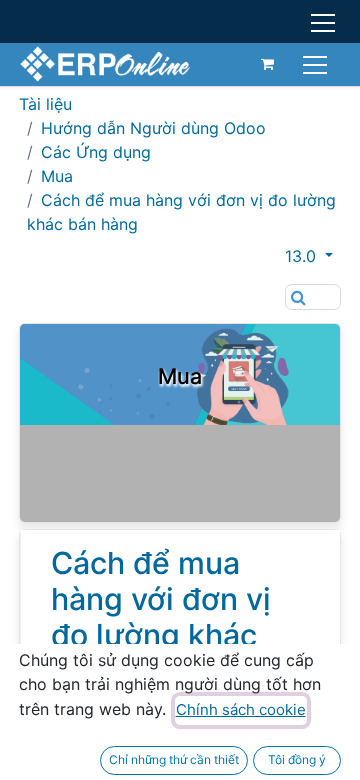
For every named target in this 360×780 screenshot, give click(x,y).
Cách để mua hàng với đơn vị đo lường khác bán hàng (161, 617)
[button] (313, 256)
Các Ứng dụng (96, 152)
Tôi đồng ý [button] (297, 759)
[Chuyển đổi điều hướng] (317, 63)
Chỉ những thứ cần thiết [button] (174, 759)
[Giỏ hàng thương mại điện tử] (268, 64)
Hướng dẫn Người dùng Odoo (153, 128)
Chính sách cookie (241, 709)
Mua (57, 176)
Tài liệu (45, 104)
